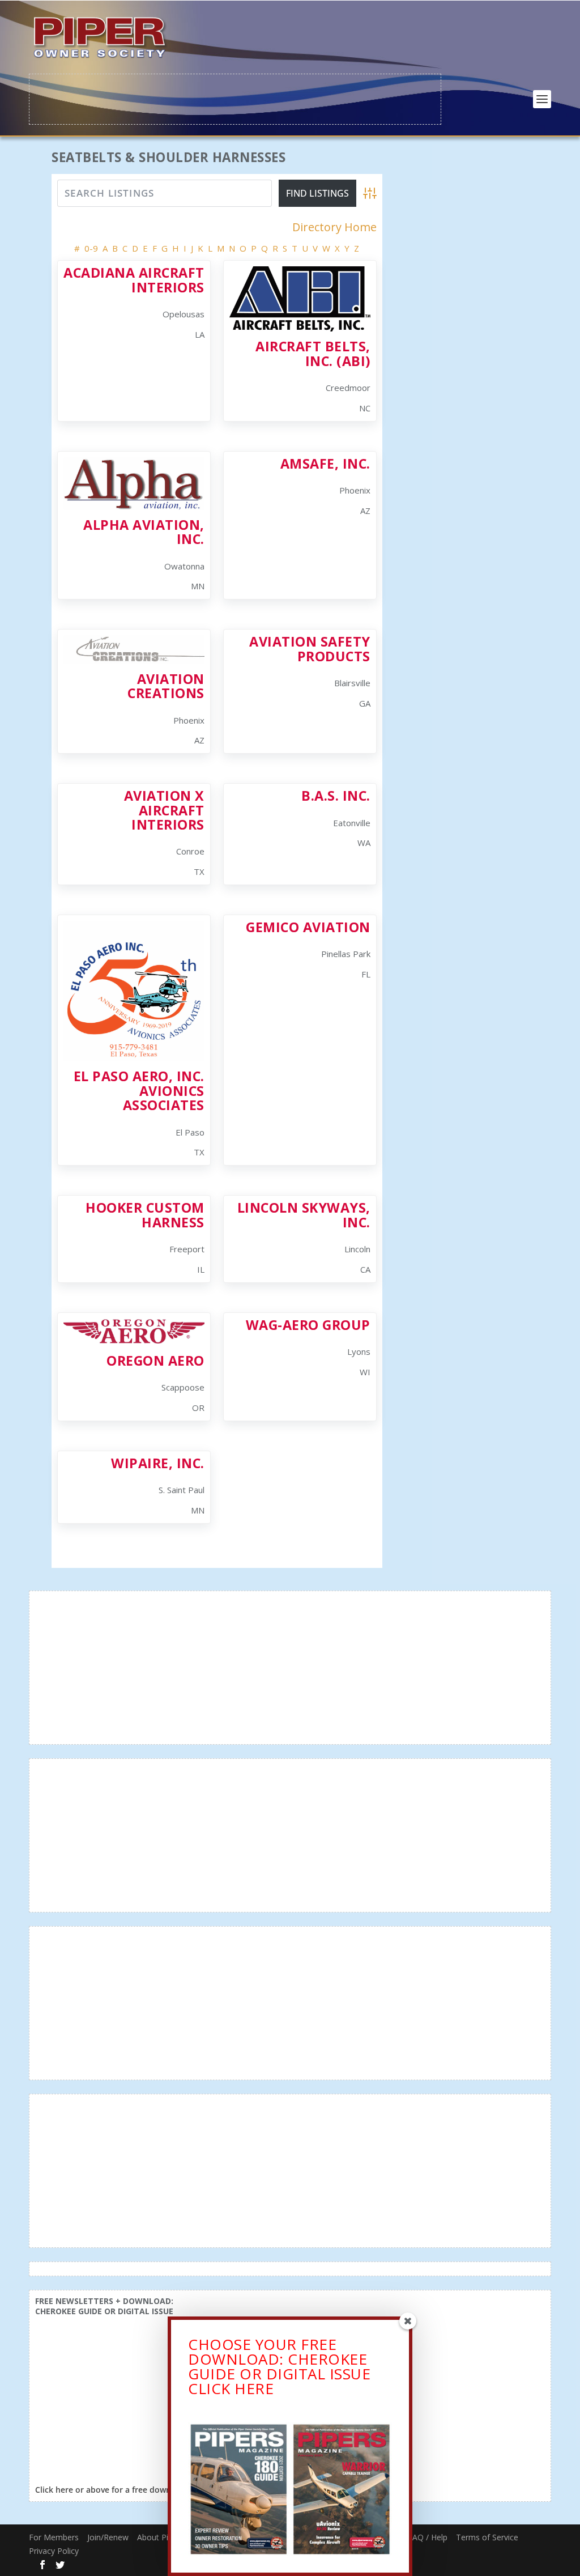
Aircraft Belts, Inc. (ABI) (313, 353)
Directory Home (334, 227)
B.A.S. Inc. (336, 796)
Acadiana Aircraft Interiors (134, 280)
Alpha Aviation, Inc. (144, 532)
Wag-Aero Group (308, 1325)
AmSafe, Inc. (325, 464)
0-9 (91, 248)
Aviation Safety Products (310, 649)
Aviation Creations (166, 686)
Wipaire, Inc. (158, 1463)
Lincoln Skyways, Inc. (304, 1215)
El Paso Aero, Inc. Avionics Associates (139, 1091)
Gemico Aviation (308, 927)
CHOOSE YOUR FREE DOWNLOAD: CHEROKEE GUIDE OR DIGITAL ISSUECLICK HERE (279, 2366)
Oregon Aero (155, 1361)
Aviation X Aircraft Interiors (164, 810)
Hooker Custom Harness (145, 1215)
